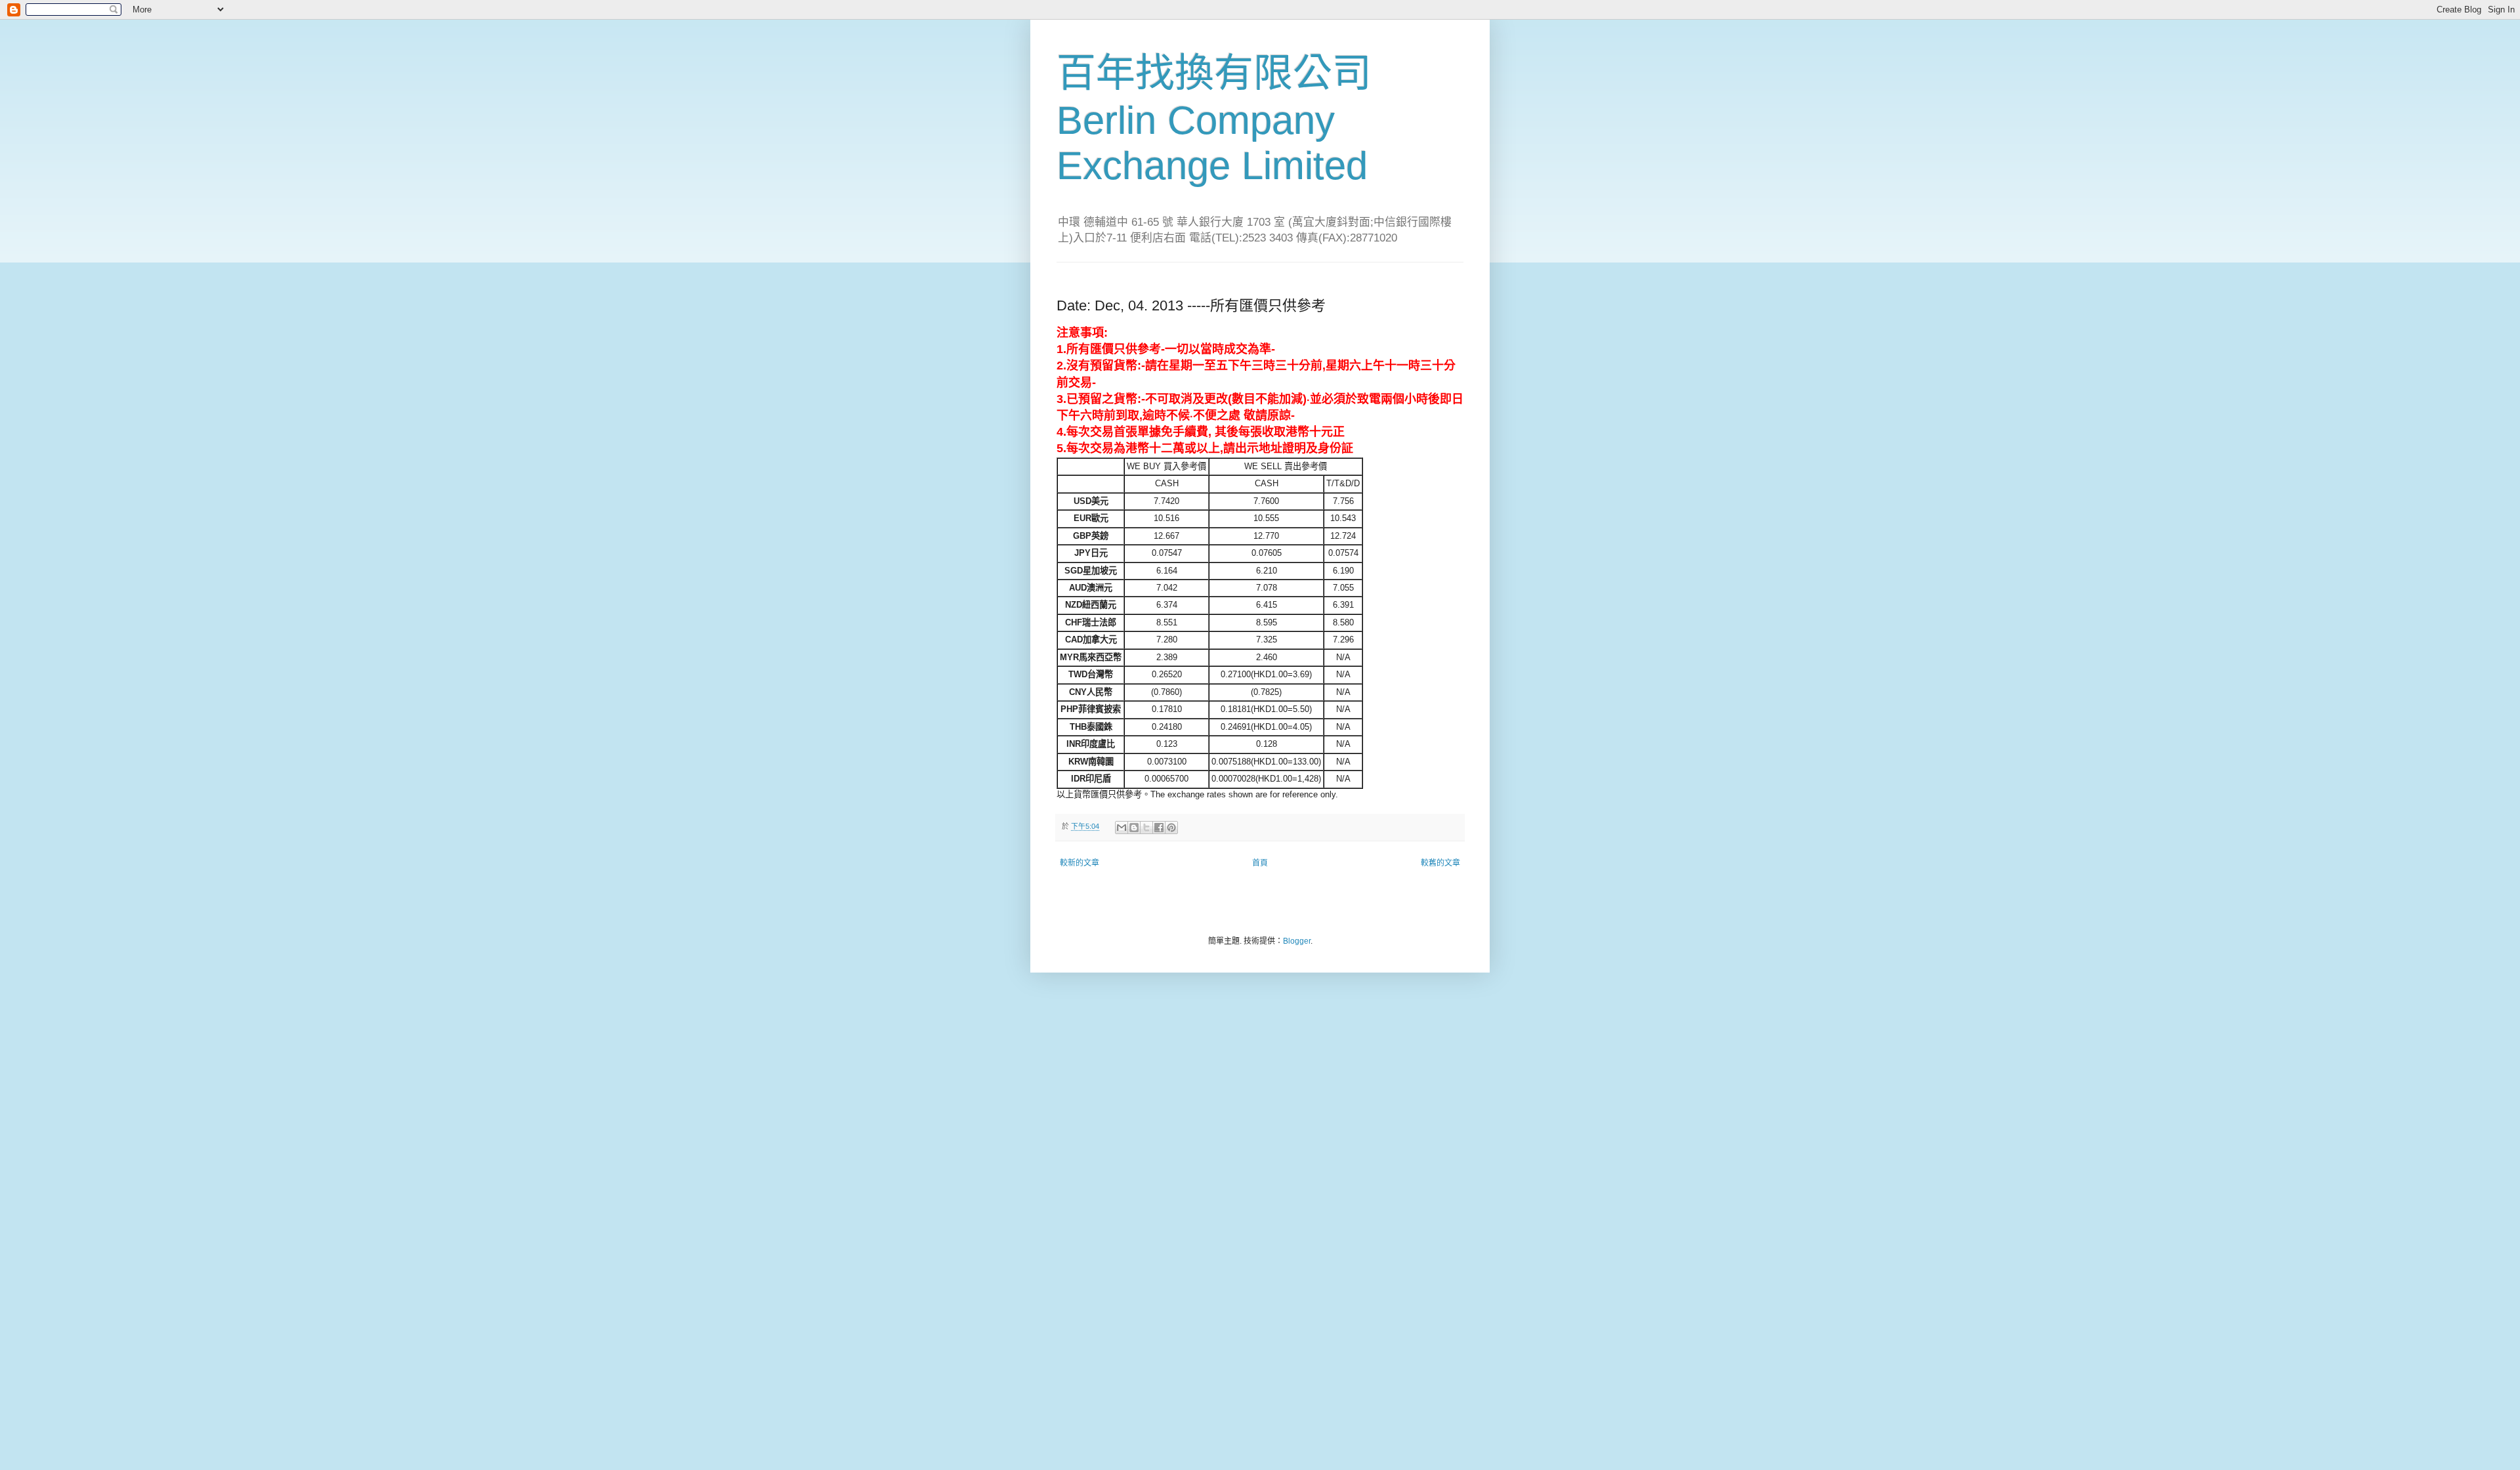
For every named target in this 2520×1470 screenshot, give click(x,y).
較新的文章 (1080, 863)
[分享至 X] (1146, 828)
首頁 (1260, 863)
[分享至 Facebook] (1159, 828)
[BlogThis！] (1134, 828)
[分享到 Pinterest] (1171, 828)
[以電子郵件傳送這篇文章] (1122, 828)
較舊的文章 (1440, 863)
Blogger (1297, 941)
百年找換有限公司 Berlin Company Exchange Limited (1214, 119)
